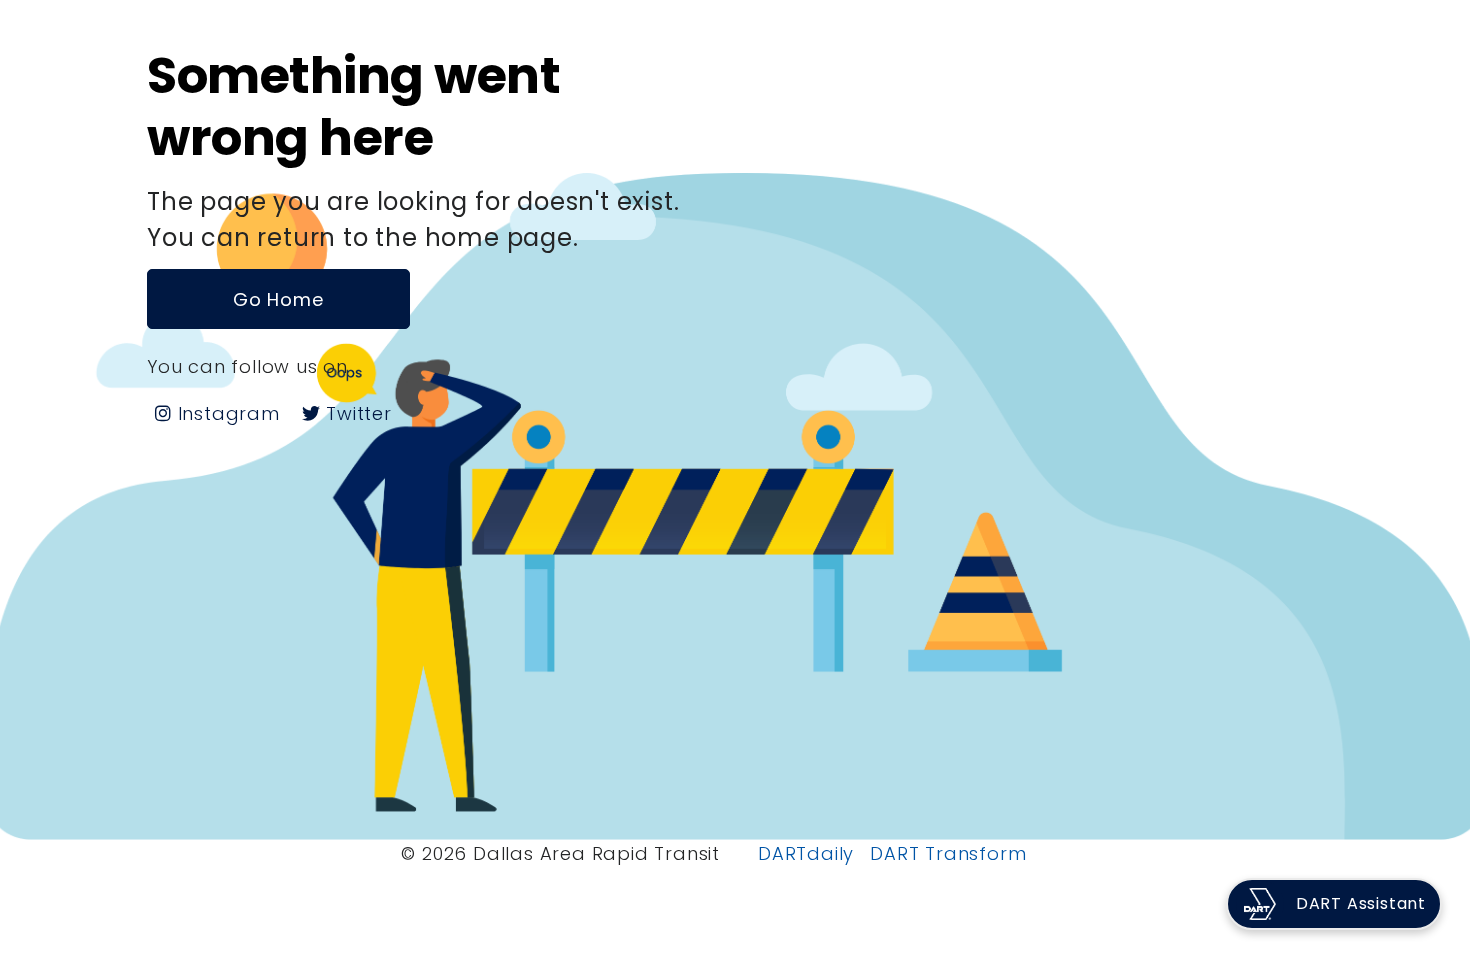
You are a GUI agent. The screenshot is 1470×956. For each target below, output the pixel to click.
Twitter (355, 413)
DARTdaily (806, 853)
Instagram (226, 413)
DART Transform (948, 853)
